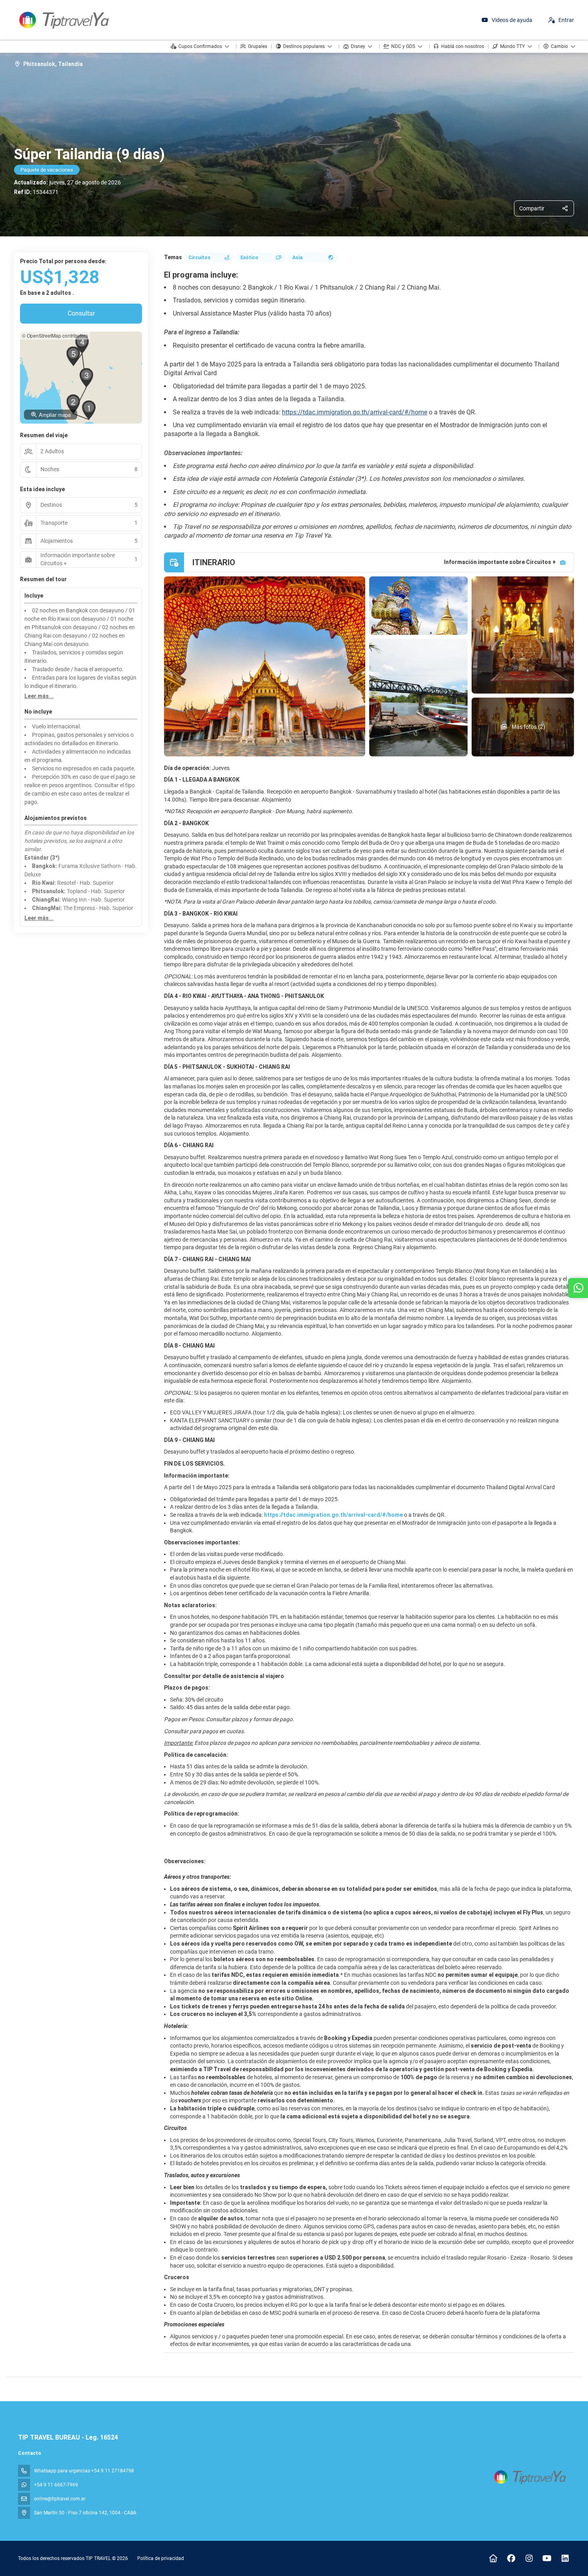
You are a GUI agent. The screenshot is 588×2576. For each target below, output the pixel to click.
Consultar (81, 313)
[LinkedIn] (565, 2558)
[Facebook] (511, 2558)
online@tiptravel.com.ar (60, 2499)
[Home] (493, 2558)
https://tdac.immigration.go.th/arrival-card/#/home (355, 412)
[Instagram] (529, 2558)
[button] (89, 410)
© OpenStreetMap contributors (55, 335)
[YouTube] (547, 2558)
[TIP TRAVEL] (529, 2477)
